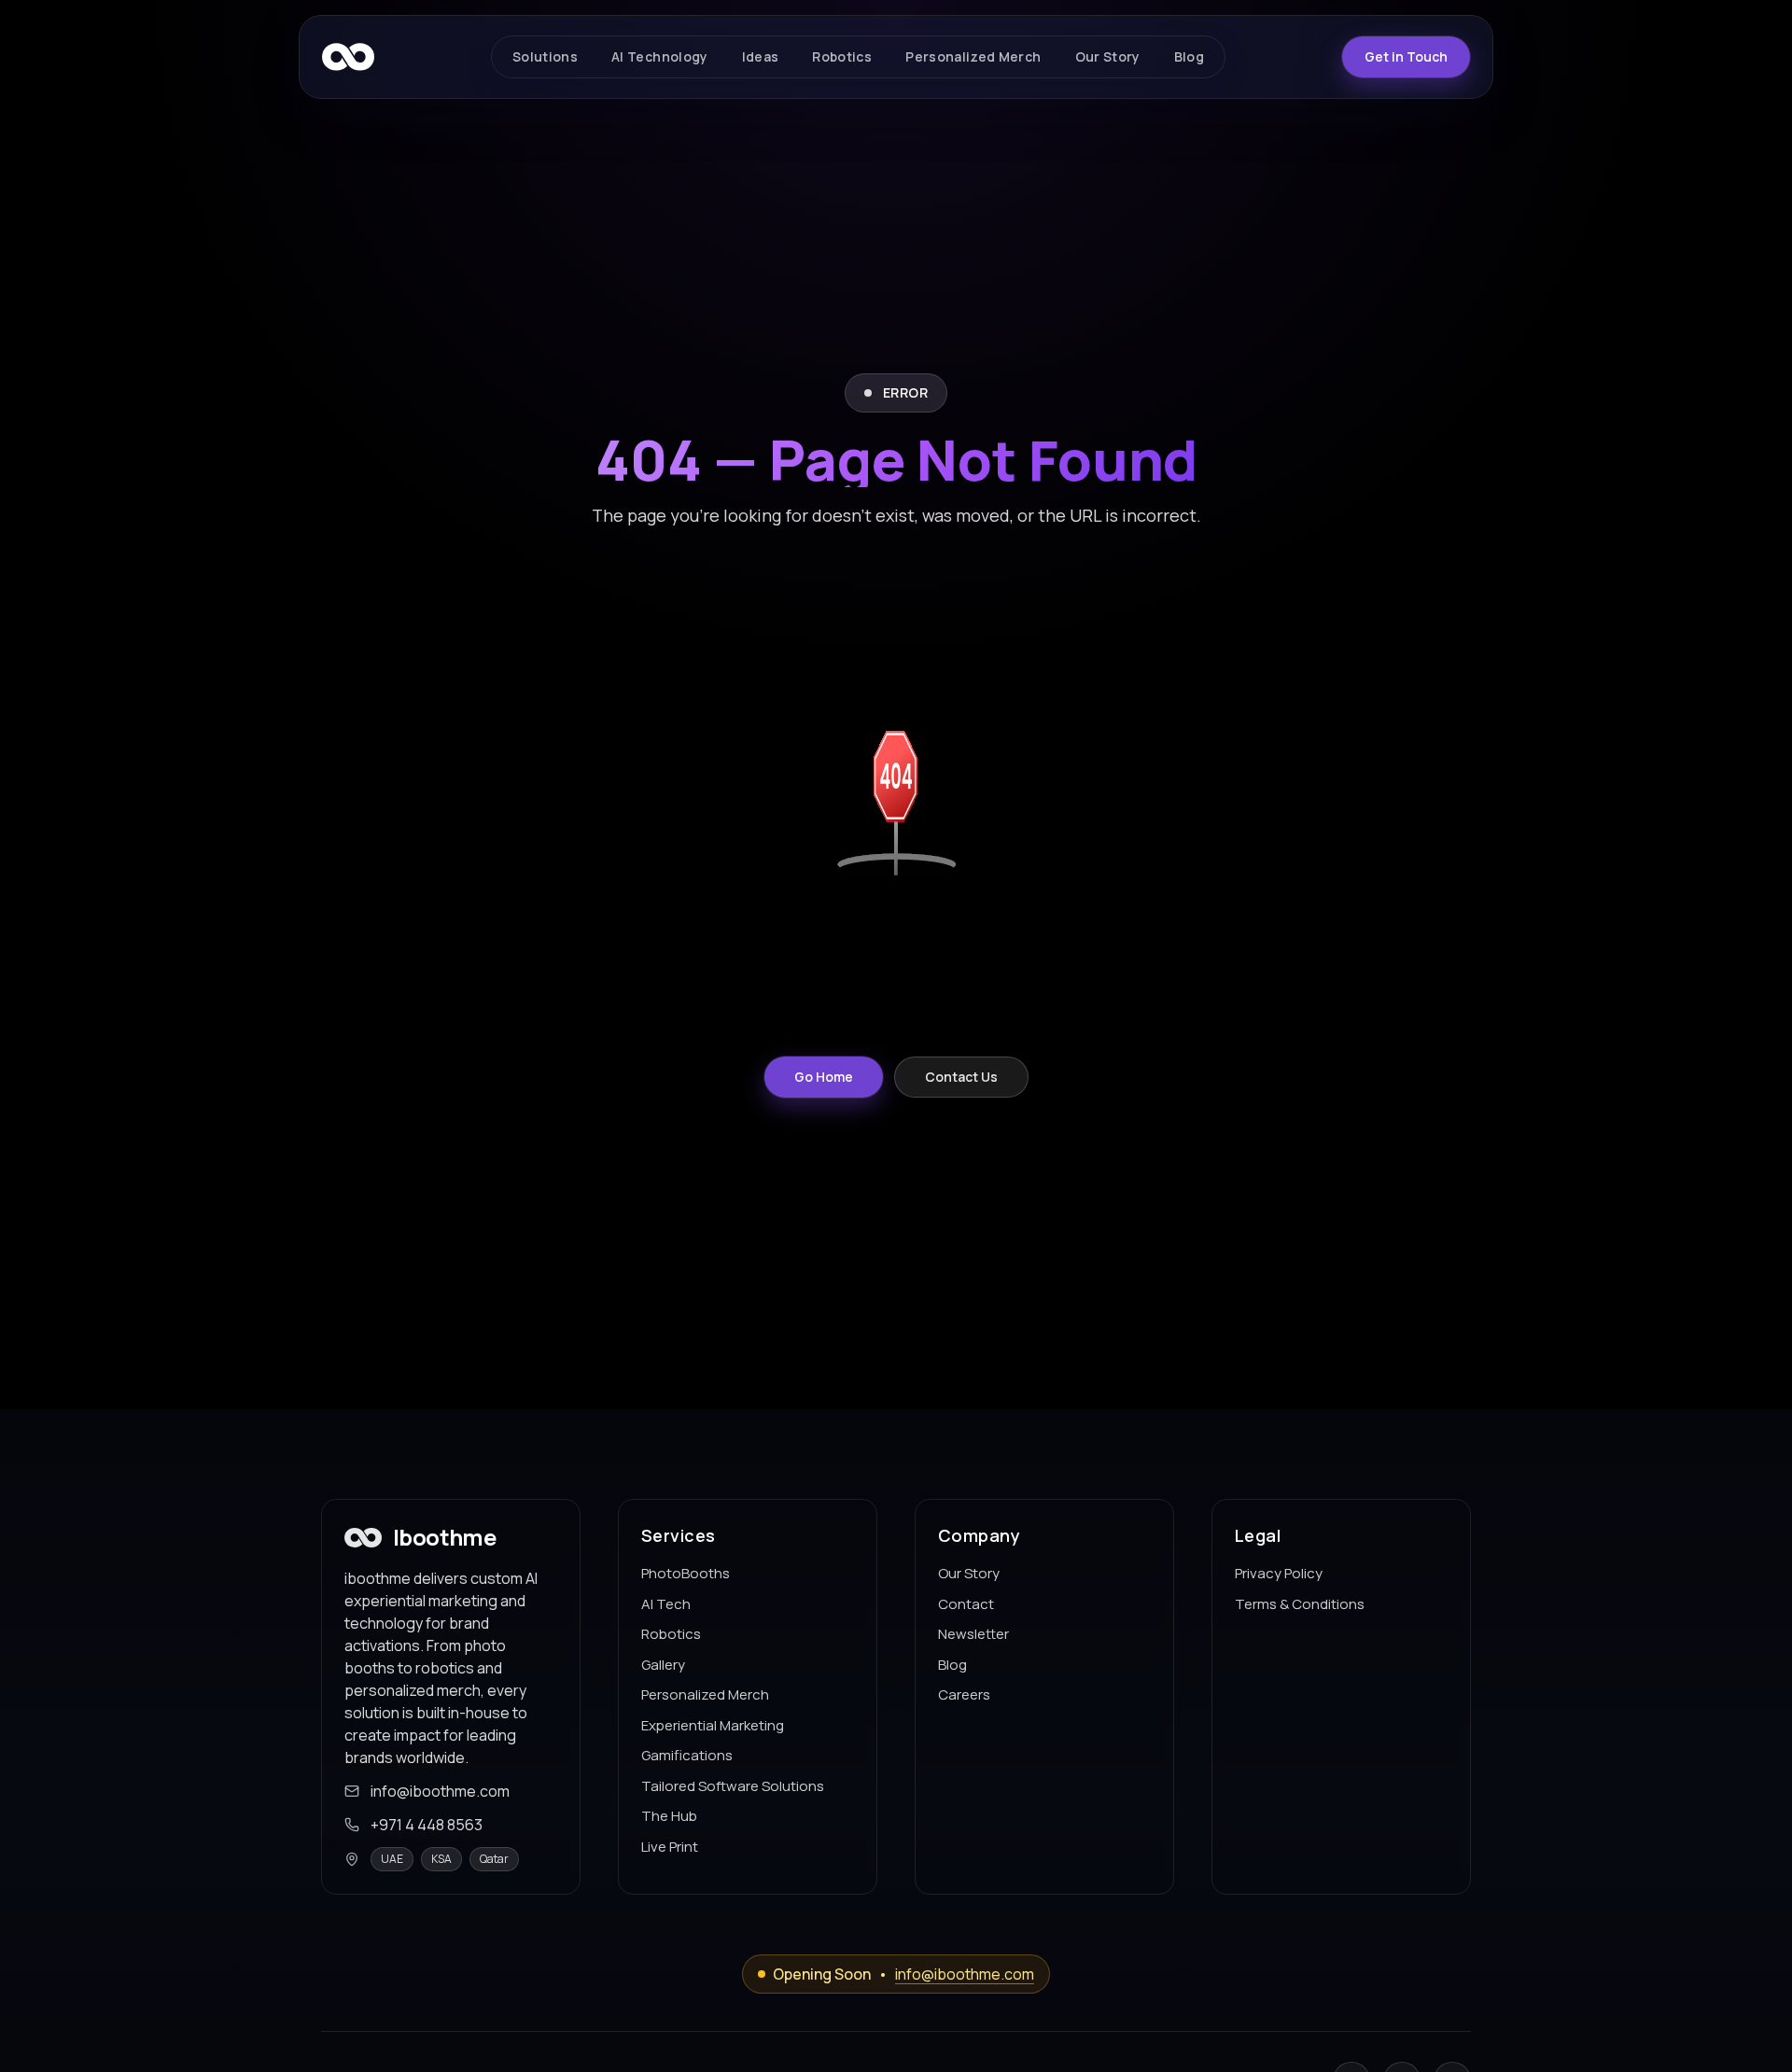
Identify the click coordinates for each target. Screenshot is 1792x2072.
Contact (966, 1604)
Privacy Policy (1279, 1573)
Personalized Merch (705, 1694)
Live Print (670, 1847)
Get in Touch (1406, 56)
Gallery (663, 1665)
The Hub (669, 1816)
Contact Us (961, 1077)
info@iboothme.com (440, 1791)
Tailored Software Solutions (733, 1786)
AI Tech (666, 1604)
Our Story (969, 1573)
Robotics (671, 1634)
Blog (952, 1665)
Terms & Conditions (1300, 1604)
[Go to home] (348, 57)
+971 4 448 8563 (427, 1825)
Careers (964, 1694)
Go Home (824, 1077)
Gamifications (687, 1755)
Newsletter (973, 1634)
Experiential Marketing (713, 1725)
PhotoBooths (686, 1573)
